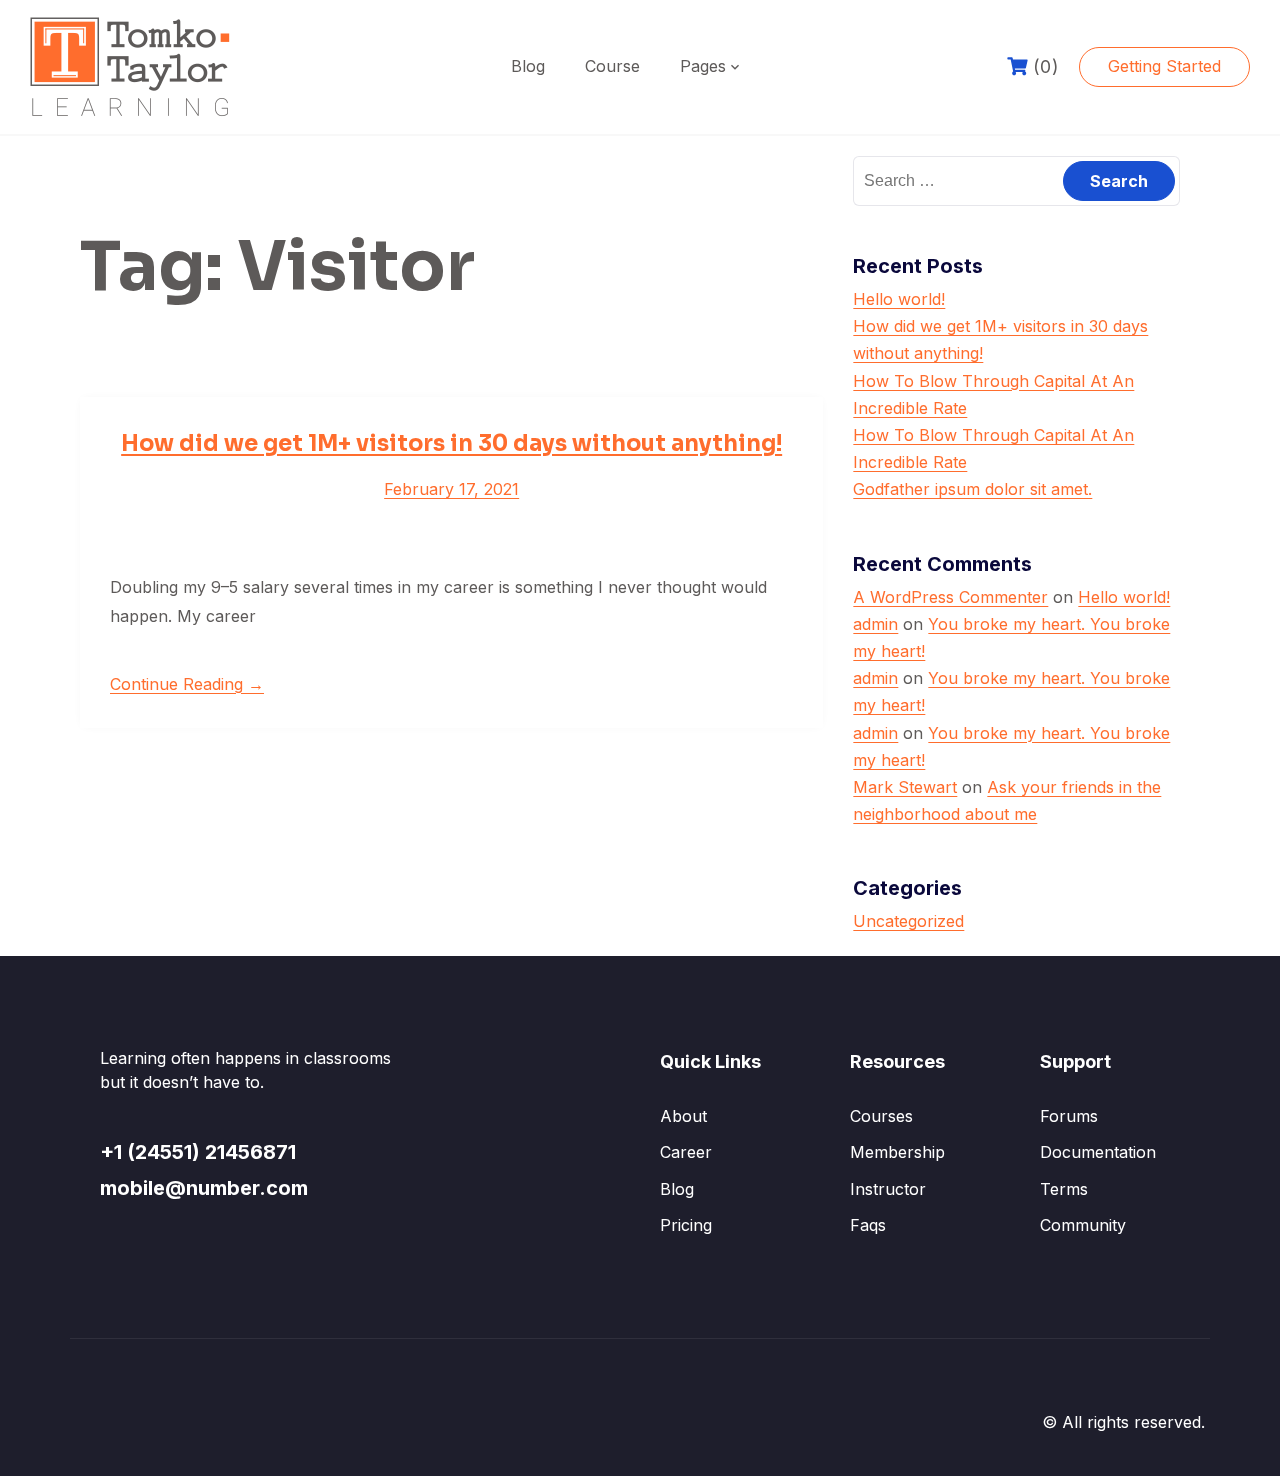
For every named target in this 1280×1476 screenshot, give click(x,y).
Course (612, 66)
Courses (881, 1116)
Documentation (1098, 1152)
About (683, 1116)
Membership (897, 1152)
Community (1083, 1225)
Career (686, 1152)
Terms (1064, 1189)
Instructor (888, 1189)
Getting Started (1164, 66)
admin (875, 624)
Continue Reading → (187, 684)
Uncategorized (908, 921)
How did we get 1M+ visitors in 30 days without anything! (451, 443)
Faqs (868, 1225)
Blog (528, 66)
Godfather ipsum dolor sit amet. (972, 489)
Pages (703, 66)
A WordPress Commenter (950, 597)
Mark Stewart (905, 787)
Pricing (686, 1225)
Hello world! (899, 299)
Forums (1069, 1116)
